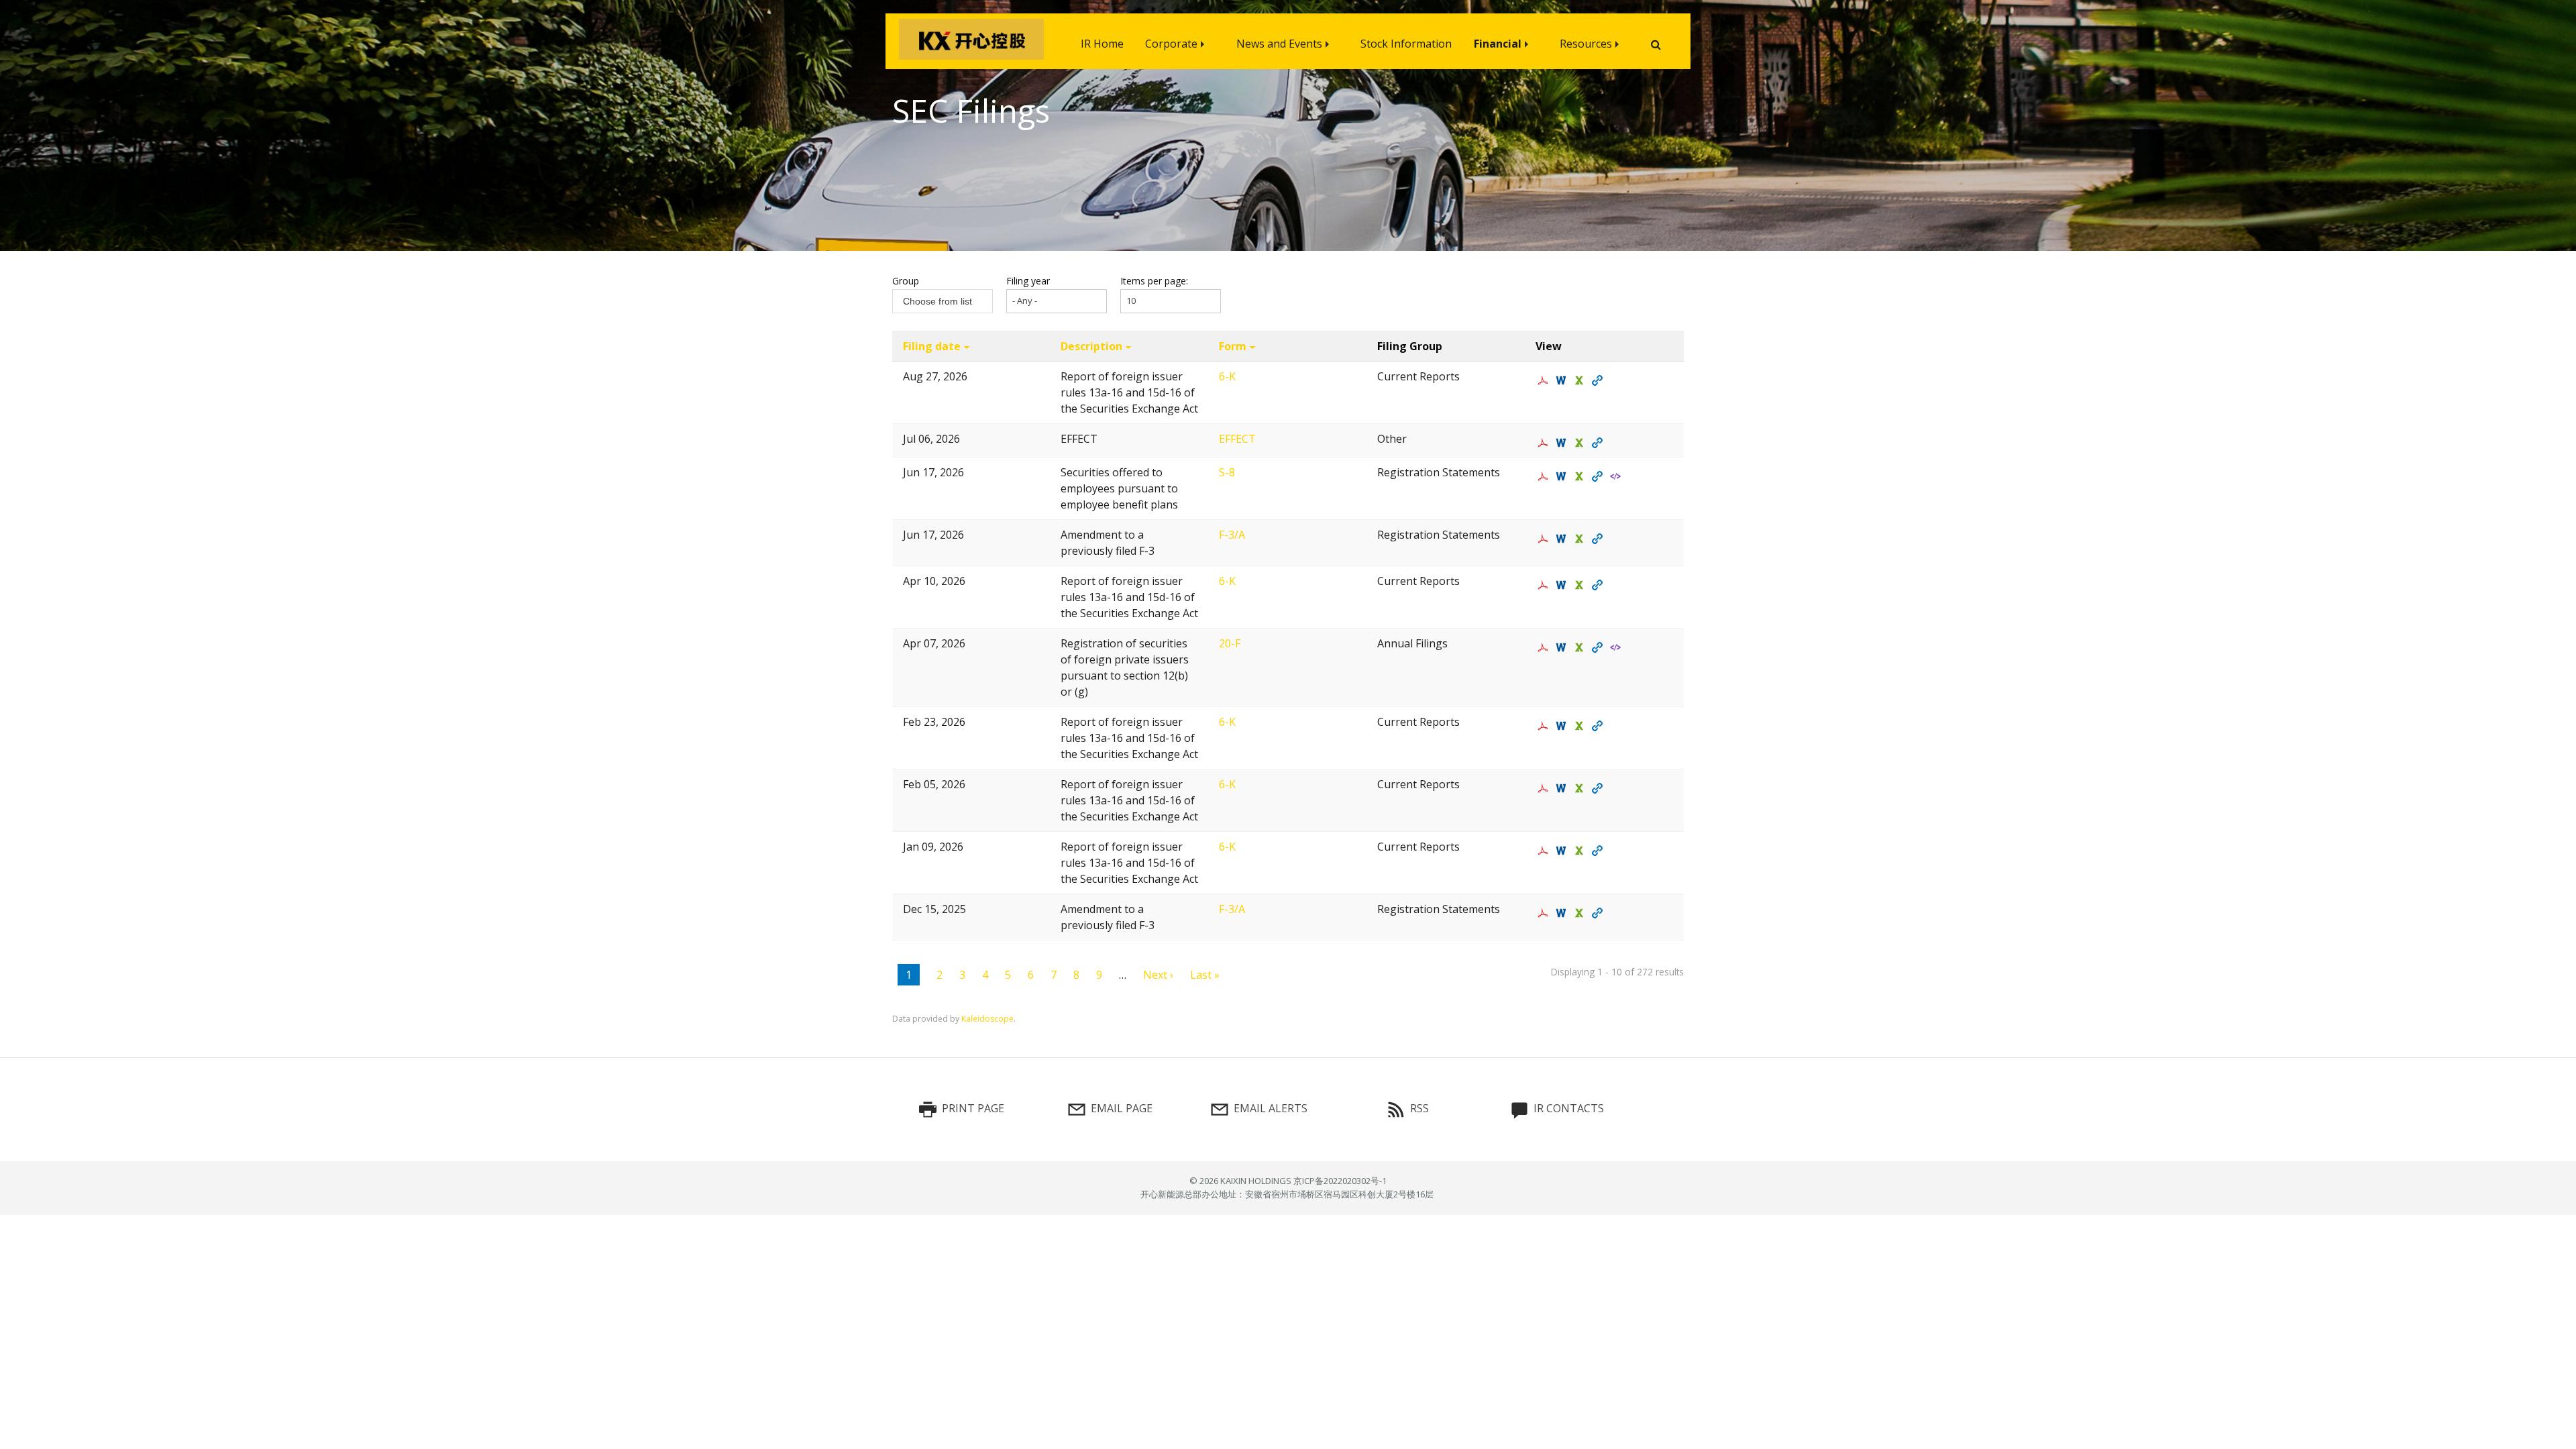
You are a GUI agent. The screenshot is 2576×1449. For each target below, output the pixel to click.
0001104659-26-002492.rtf (1563, 851)
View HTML (1599, 380)
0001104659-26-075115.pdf (1545, 476)
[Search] (1651, 45)
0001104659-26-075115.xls (1581, 476)
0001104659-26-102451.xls (1581, 380)
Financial (1498, 44)
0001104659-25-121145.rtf (1563, 913)
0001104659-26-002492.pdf (1545, 851)
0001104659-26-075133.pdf (1545, 539)
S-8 (1227, 472)
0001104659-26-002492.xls (1581, 851)
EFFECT (1237, 439)
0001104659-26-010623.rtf (1563, 788)
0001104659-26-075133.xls (1581, 539)
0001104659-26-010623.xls (1581, 788)
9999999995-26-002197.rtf (1563, 443)
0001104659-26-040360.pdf (1545, 647)
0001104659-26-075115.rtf (1563, 476)
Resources (1586, 44)
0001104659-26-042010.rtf (1563, 585)
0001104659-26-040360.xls (1581, 647)
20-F (1230, 643)
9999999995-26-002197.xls (1581, 443)
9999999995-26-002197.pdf (1545, 443)
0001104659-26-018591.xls (1581, 726)
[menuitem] (1102, 41)
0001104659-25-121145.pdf (1545, 913)
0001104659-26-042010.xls (1581, 585)
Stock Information (1406, 44)
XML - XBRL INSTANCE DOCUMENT (1617, 476)
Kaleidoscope (987, 1019)
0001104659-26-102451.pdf (1545, 380)
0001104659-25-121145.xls (1581, 913)
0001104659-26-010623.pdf (1545, 788)
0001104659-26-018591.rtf (1563, 726)
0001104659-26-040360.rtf (1563, 647)
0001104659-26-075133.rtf (1563, 539)
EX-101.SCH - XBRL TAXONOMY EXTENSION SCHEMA (1617, 647)
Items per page (1153, 281)
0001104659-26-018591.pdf (1545, 726)
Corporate (1171, 44)
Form (1233, 346)
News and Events (1279, 44)
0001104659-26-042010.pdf (1545, 585)
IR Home (1102, 44)
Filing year (1028, 281)
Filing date (932, 346)
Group (906, 281)
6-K (1227, 376)
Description (1091, 346)
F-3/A (1232, 535)
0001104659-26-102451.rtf (1563, 380)
